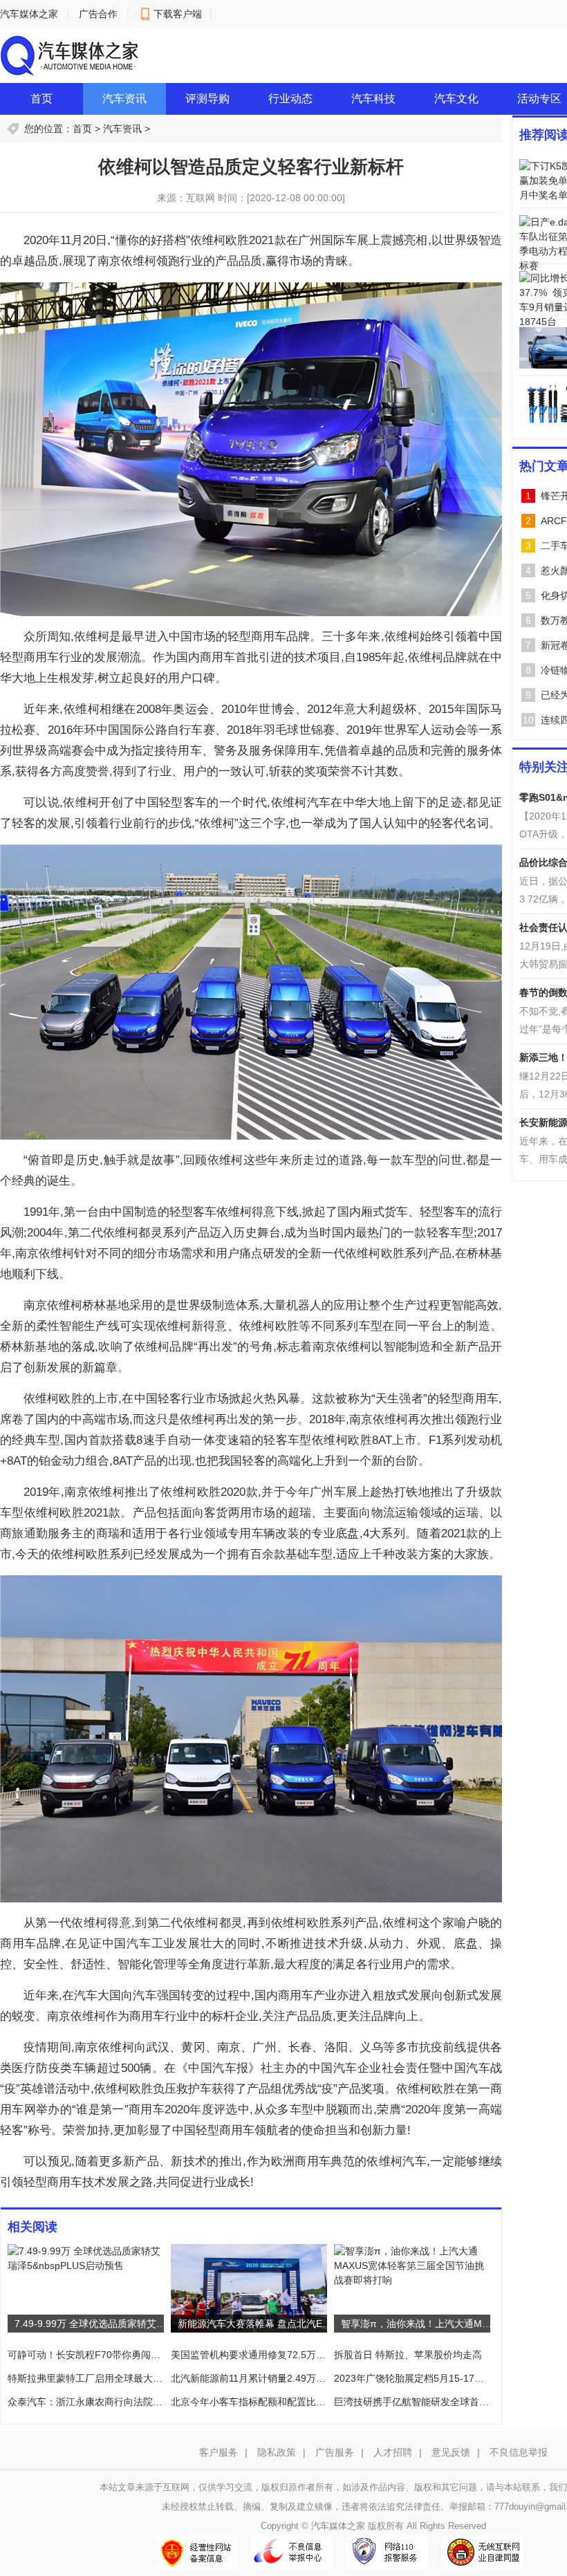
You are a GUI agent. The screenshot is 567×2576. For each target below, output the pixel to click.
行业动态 (290, 99)
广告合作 (98, 14)
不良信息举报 (519, 2452)
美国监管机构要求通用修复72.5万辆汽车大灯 (268, 2355)
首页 (41, 99)
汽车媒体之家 (29, 14)
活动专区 (539, 99)
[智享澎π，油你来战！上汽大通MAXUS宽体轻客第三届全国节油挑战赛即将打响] (412, 2265)
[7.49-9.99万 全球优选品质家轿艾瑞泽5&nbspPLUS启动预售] (86, 2258)
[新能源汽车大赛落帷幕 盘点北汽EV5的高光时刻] (249, 2288)
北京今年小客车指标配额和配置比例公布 (259, 2402)
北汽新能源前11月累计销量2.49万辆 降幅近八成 (274, 2378)
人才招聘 (393, 2452)
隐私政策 (277, 2452)
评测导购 (207, 99)
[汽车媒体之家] (69, 55)
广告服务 (335, 2452)
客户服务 (219, 2452)
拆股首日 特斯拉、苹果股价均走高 (408, 2355)
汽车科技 (373, 99)
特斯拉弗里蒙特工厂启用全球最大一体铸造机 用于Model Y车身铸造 (153, 2378)
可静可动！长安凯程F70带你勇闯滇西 (89, 2355)
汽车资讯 (124, 99)
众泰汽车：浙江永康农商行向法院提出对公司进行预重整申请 (138, 2402)
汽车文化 (456, 99)
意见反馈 (451, 2452)
